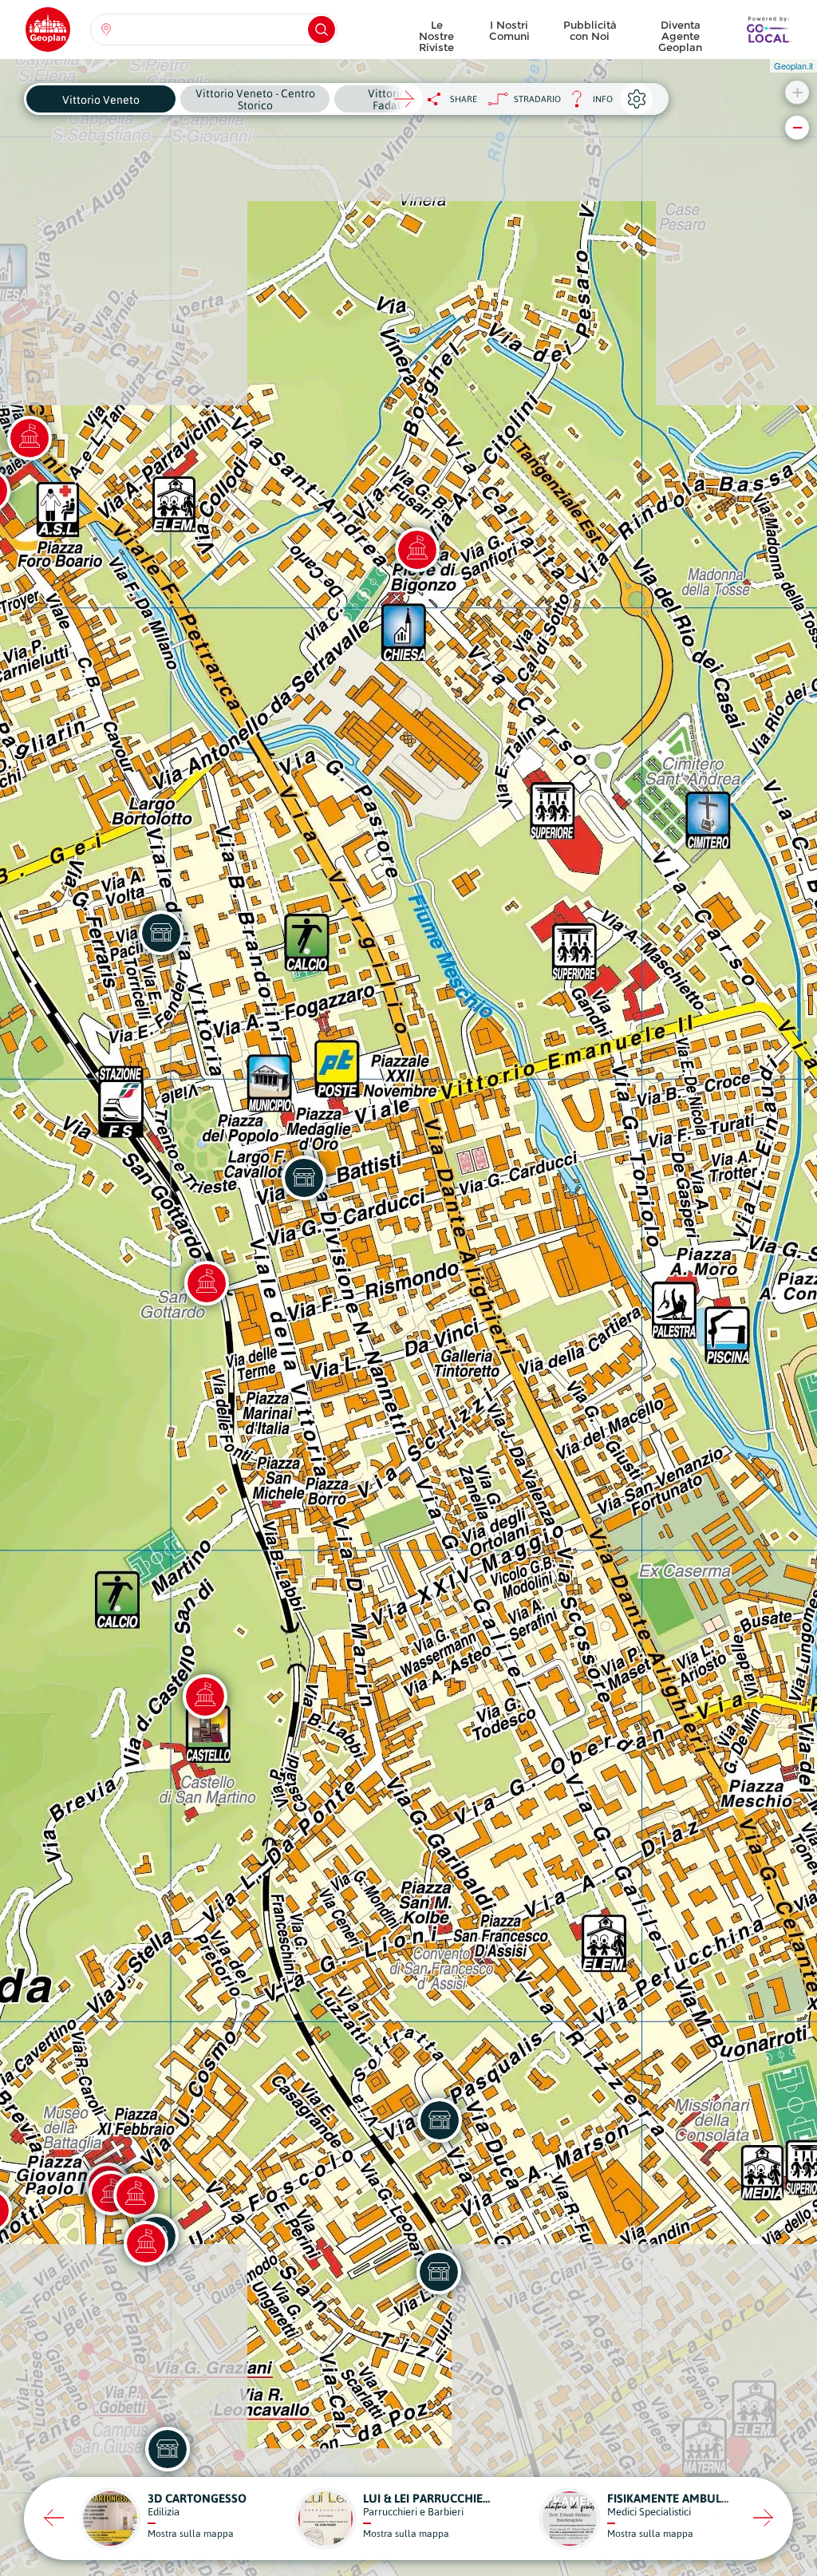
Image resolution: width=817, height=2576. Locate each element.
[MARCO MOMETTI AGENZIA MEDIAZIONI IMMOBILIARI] (440, 2120)
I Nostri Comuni (509, 30)
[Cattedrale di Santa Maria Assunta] (136, 2195)
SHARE (464, 99)
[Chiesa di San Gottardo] (207, 1283)
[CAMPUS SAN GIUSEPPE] (168, 2449)
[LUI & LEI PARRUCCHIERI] (439, 2272)
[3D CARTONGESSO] (304, 1178)
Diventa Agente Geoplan (680, 32)
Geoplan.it (793, 65)
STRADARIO (537, 99)
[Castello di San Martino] (205, 1697)
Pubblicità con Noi (590, 30)
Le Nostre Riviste (436, 32)
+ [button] (797, 92)
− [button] (797, 127)
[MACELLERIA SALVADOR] (161, 933)
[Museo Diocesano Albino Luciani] (146, 2243)
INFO (587, 103)
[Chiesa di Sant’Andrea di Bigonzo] (417, 550)
